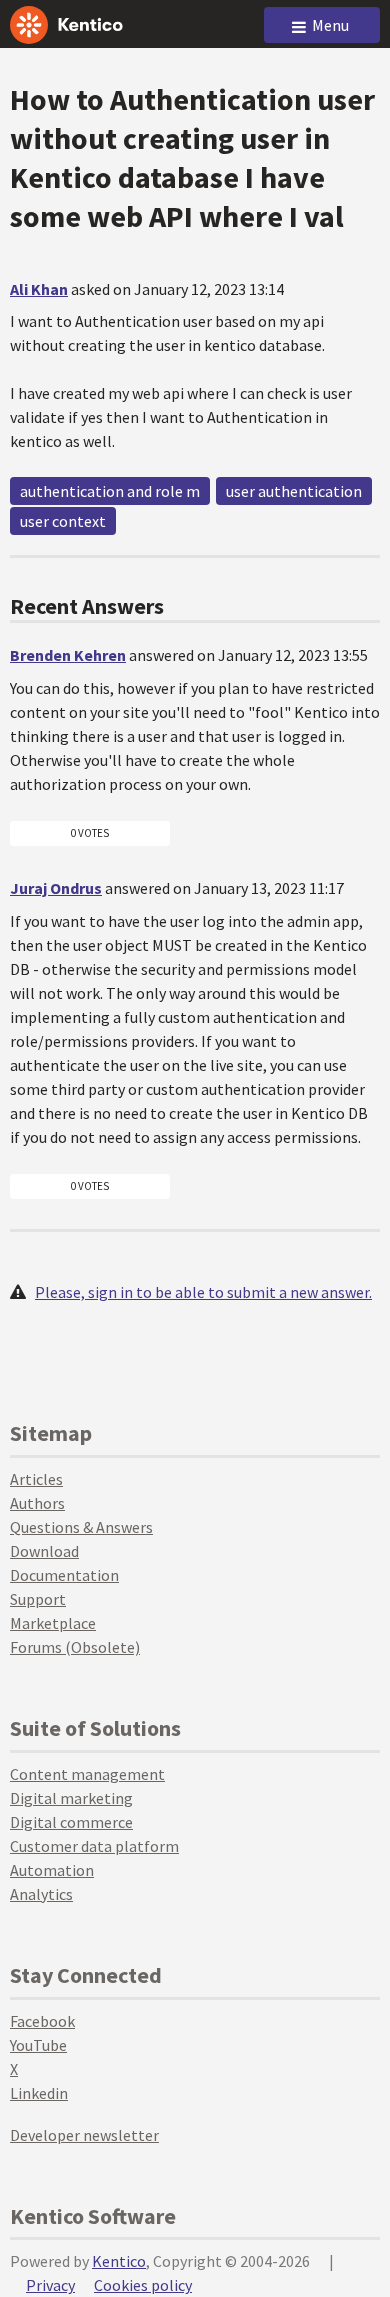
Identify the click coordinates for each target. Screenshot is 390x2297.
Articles (36, 1479)
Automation (52, 1870)
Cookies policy (143, 2285)
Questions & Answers (81, 1527)
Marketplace (53, 1623)
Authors (37, 1503)
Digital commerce (71, 1822)
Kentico (119, 2261)
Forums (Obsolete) (75, 1647)
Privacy (50, 2285)
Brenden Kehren (68, 655)
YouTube (38, 2045)
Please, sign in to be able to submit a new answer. (203, 1292)
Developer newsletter (84, 2135)
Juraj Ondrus (56, 888)
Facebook (42, 2021)
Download (44, 1551)
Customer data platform (94, 1846)
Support (38, 1599)
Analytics (41, 1894)
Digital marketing (71, 1798)
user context (63, 521)
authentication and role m (110, 491)
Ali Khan (39, 289)
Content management (87, 1774)
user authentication (294, 491)
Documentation (64, 1575)
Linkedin (39, 2093)
